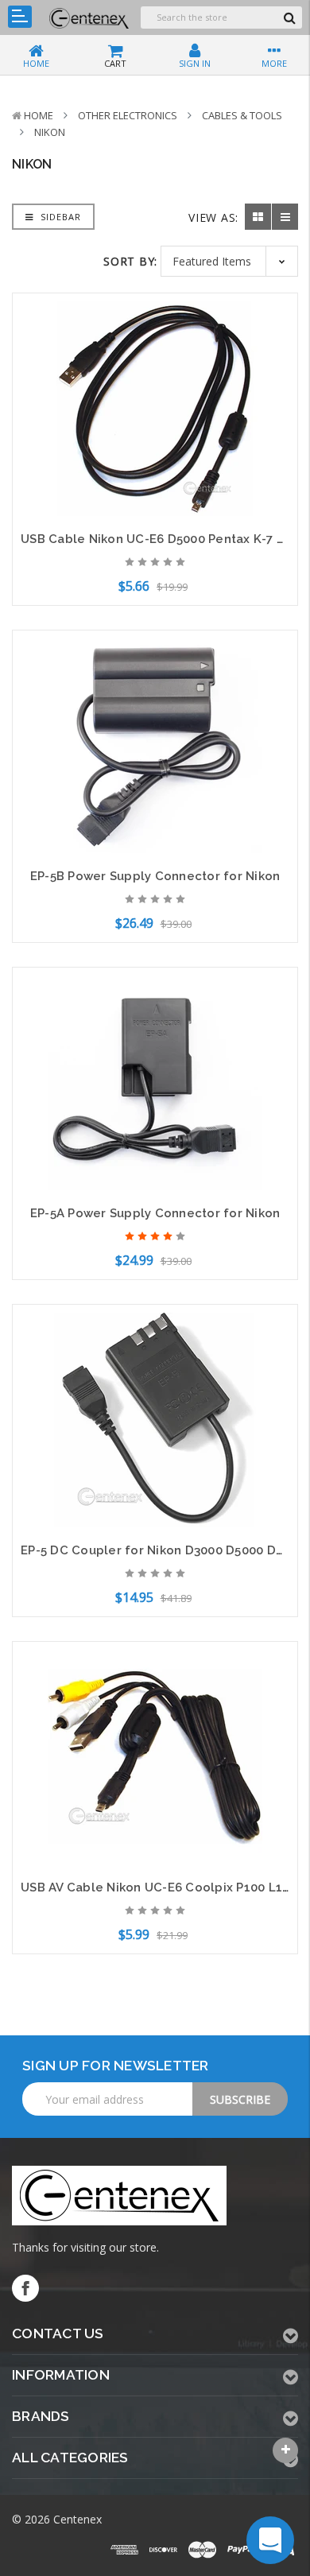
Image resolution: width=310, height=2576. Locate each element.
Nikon (50, 132)
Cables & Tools (242, 115)
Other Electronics (128, 115)
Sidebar (59, 217)
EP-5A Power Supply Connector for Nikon (155, 1213)
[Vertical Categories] (20, 17)
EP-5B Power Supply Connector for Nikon (155, 876)
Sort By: (130, 261)
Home (39, 115)
